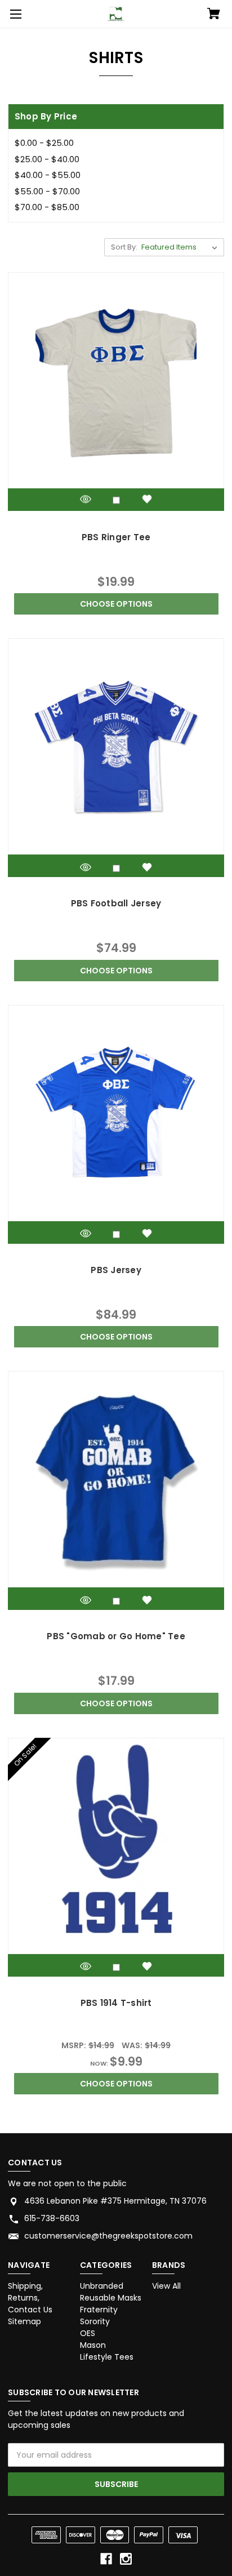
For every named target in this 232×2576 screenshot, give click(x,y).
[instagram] (126, 2559)
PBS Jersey (116, 1270)
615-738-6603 (52, 2218)
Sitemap (24, 2321)
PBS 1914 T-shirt (116, 2003)
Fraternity (99, 2310)
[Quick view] (86, 499)
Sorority (95, 2321)
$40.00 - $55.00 (48, 175)
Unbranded (102, 2286)
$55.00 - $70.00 (47, 191)
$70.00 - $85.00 (47, 207)
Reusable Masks (111, 2298)
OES (88, 2333)
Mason (93, 2345)
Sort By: (124, 247)
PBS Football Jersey (116, 903)
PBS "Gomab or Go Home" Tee (116, 1636)
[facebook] (106, 2559)
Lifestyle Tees (107, 2357)
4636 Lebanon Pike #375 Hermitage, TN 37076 (115, 2201)
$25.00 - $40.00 (47, 159)
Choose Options (116, 604)
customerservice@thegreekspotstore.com (108, 2236)
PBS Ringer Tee (116, 537)
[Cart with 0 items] (214, 15)
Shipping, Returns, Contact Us (30, 2298)
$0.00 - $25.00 (44, 143)
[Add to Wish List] (147, 499)
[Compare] (116, 500)
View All (166, 2286)
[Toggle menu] (14, 14)
